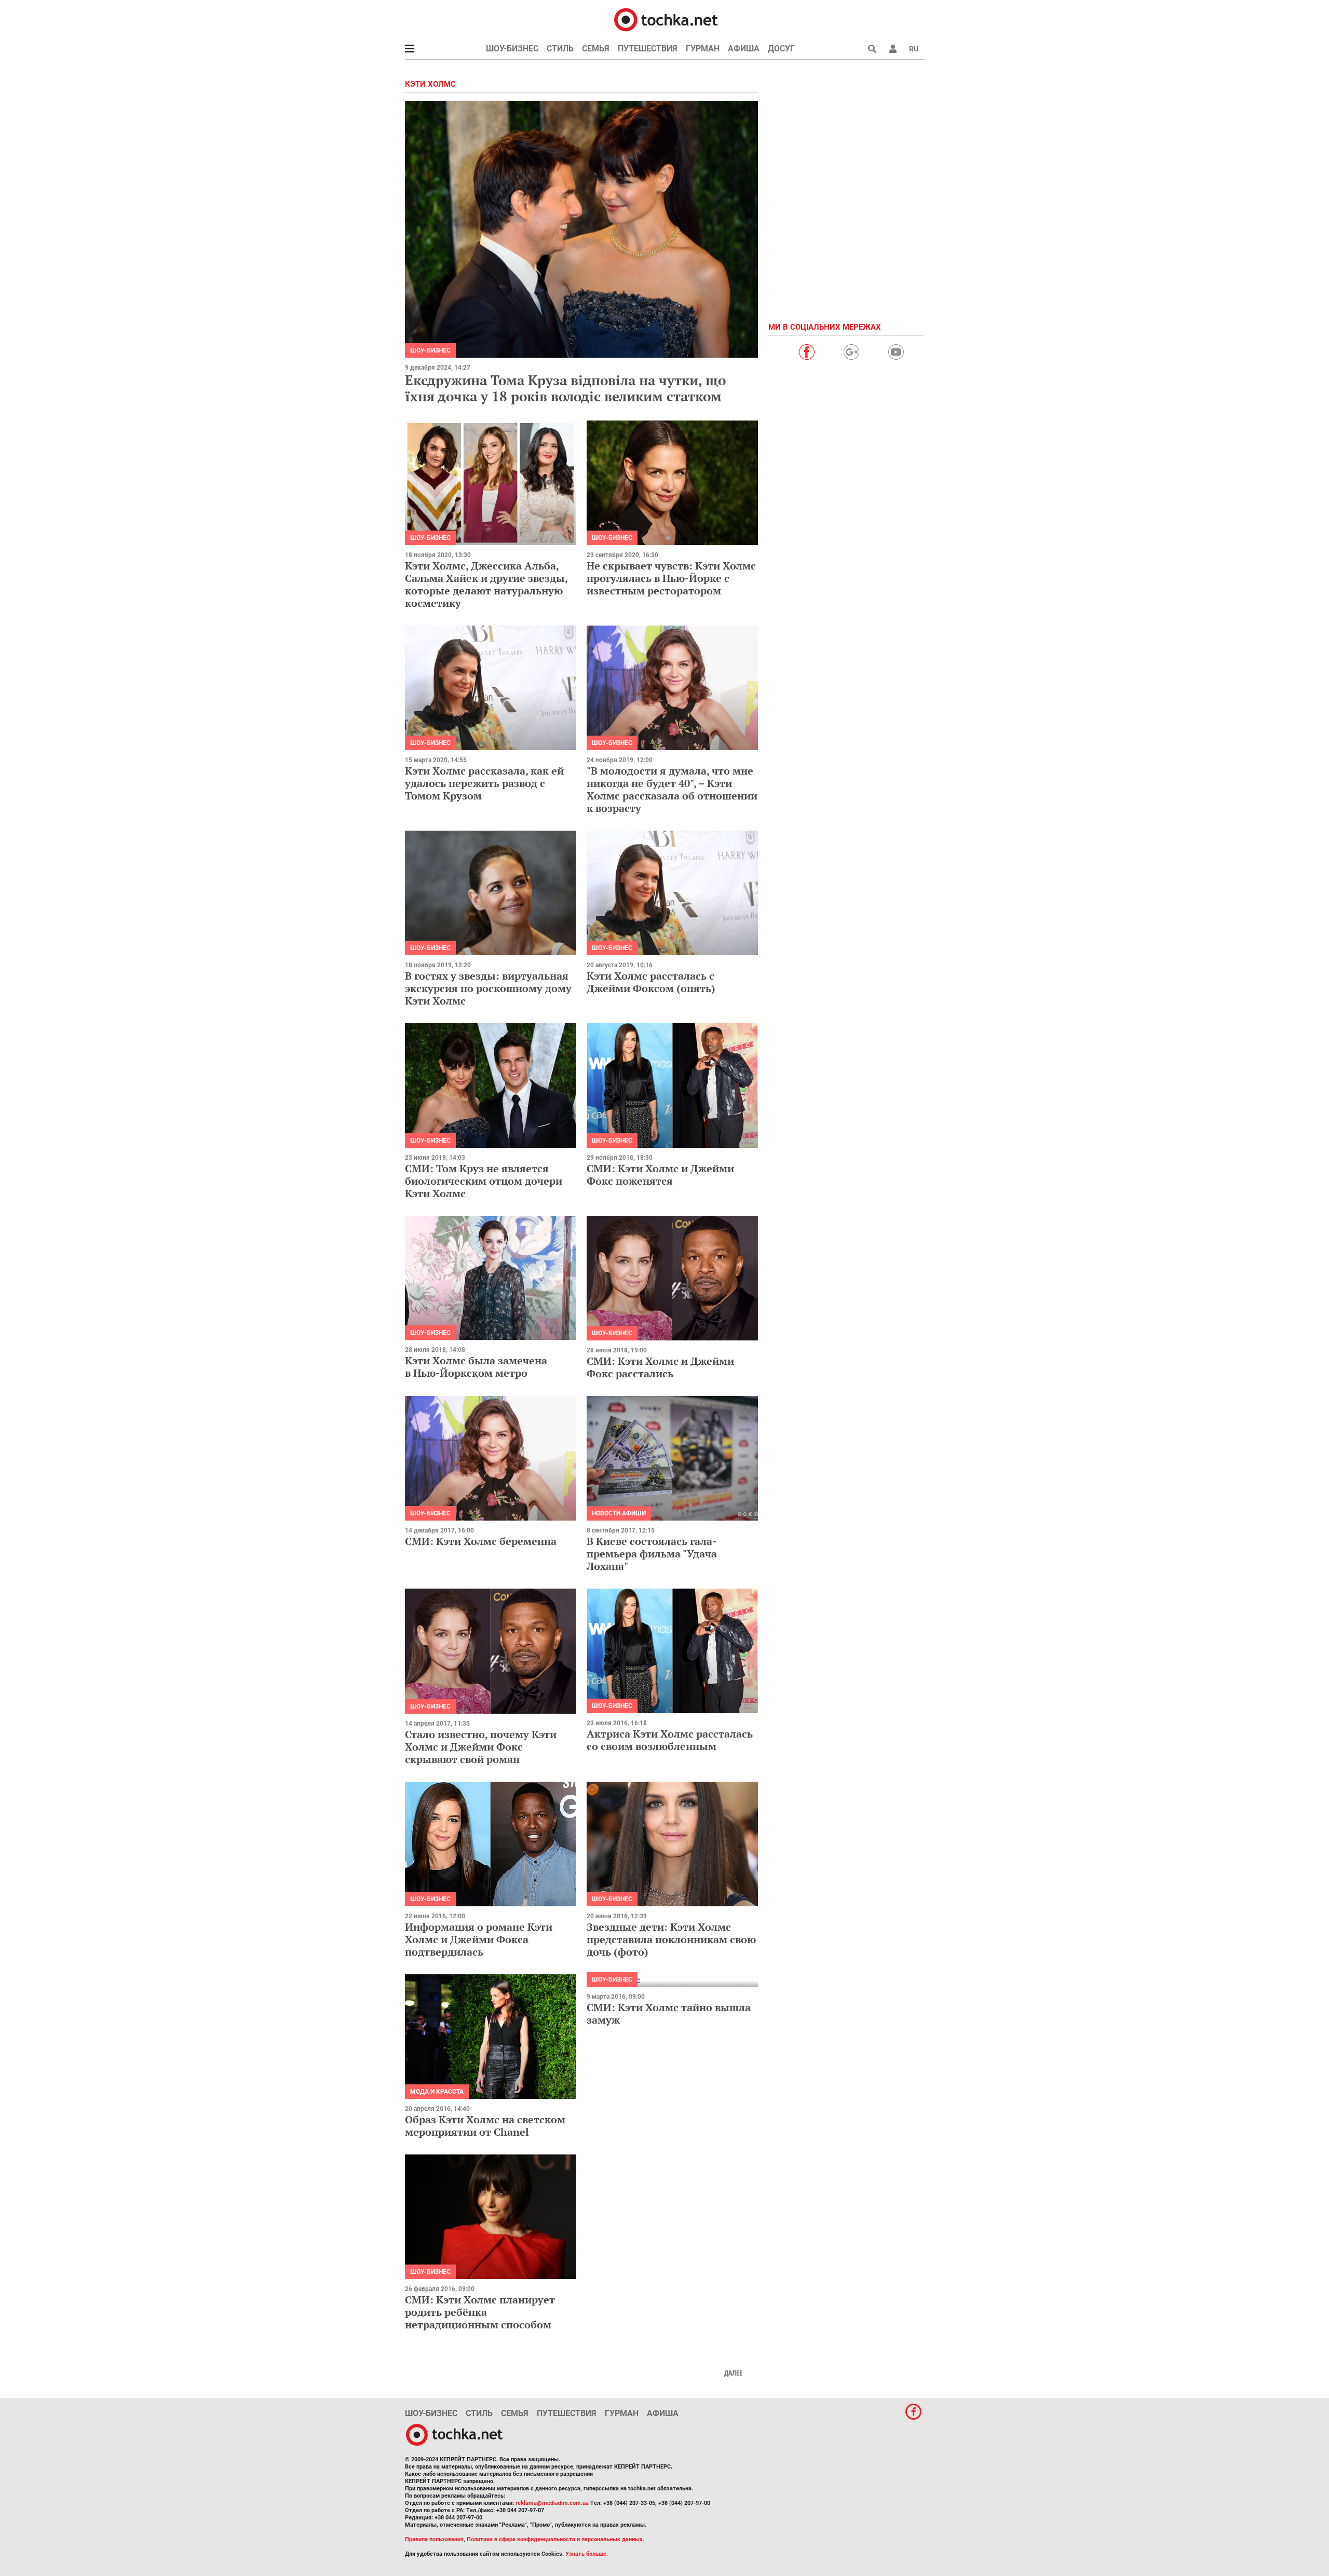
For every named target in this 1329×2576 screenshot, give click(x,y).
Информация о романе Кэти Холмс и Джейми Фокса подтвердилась (479, 1939)
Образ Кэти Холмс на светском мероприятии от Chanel (485, 2126)
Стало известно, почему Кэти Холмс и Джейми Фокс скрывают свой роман (481, 1747)
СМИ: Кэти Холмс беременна (481, 1541)
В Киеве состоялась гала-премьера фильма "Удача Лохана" (652, 1554)
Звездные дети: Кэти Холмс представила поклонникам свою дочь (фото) (671, 1939)
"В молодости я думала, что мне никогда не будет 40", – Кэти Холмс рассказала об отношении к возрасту (672, 789)
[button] (893, 49)
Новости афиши (619, 1513)
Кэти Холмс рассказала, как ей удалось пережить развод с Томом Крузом (484, 783)
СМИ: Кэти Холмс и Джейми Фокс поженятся (660, 1175)
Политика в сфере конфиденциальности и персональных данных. (555, 2539)
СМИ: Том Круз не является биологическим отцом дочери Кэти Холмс (484, 1181)
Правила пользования (434, 2539)
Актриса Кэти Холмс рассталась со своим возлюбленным (670, 1740)
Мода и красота (437, 2092)
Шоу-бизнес (512, 49)
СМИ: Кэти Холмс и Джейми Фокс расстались (660, 1367)
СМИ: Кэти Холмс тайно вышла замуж (669, 2014)
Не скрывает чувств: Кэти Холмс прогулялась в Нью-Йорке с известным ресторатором (671, 578)
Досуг (781, 49)
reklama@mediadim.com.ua (552, 2503)
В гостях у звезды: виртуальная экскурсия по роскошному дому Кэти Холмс (488, 988)
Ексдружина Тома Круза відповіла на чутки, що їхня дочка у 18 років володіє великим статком (565, 388)
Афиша (744, 49)
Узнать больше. (587, 2554)
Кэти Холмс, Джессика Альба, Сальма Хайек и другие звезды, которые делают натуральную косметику (486, 584)
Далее (733, 2373)
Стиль (560, 49)
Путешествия (648, 49)
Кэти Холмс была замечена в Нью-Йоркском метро (476, 1367)
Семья (596, 49)
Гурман (703, 49)
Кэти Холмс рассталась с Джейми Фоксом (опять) (651, 982)
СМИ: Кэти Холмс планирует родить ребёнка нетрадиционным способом (480, 2312)
